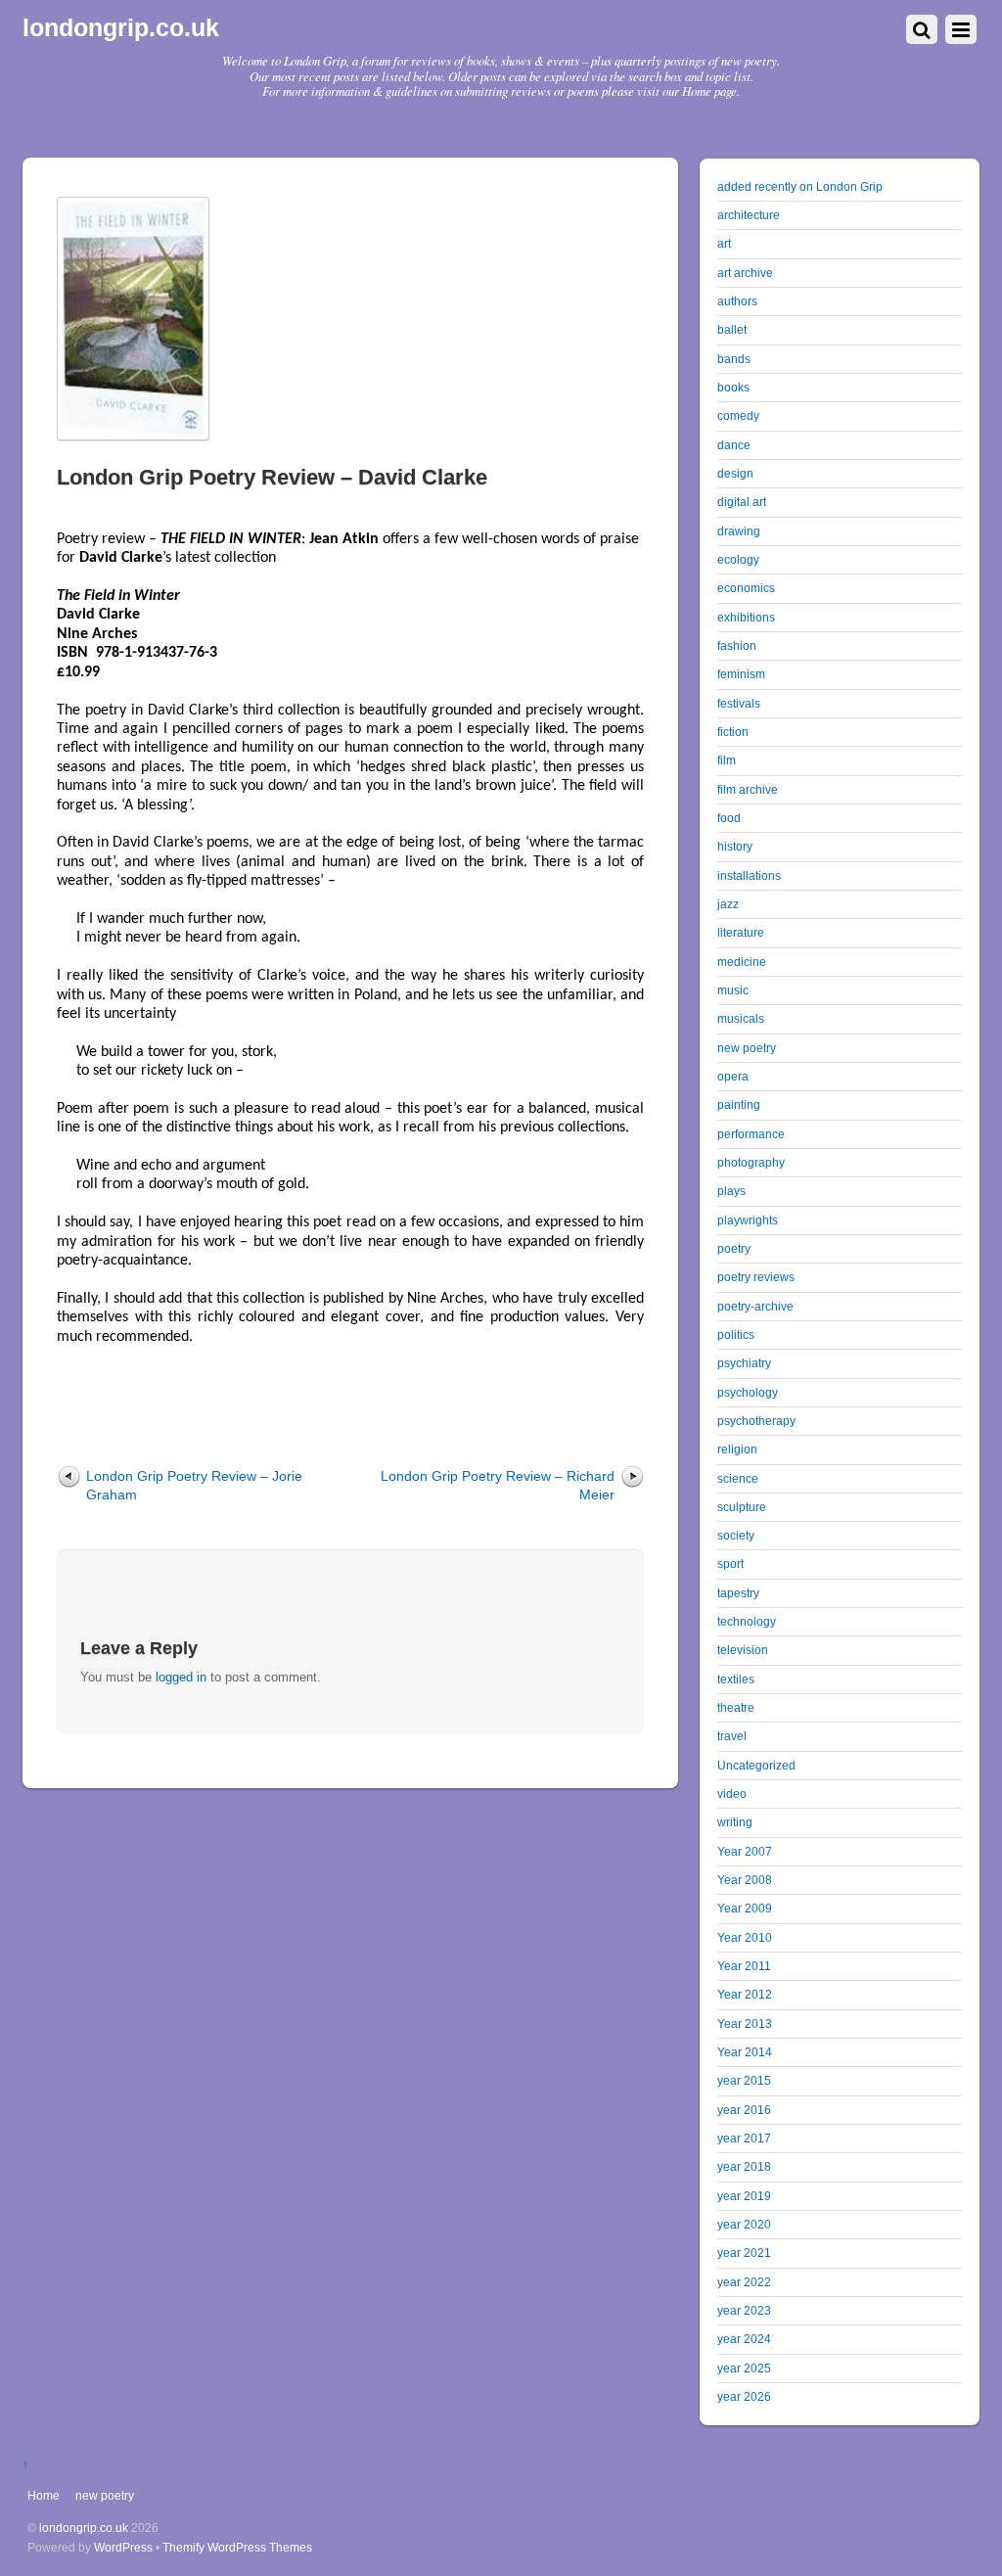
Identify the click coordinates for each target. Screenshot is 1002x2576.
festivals (739, 703)
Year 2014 (745, 2052)
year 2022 (744, 2282)
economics (746, 588)
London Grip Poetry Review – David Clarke (272, 477)
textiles (736, 1679)
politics (736, 1334)
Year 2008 (745, 1880)
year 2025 (744, 2368)
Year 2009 (745, 1908)
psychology (748, 1392)
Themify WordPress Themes (237, 2547)
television (743, 1650)
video (732, 1794)
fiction (733, 732)
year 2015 (744, 2080)
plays (731, 1191)
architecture (749, 215)
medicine (742, 962)
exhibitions (746, 617)
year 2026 (744, 2396)
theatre (736, 1707)
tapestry (738, 1593)
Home (44, 2495)
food (729, 818)
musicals (741, 1018)
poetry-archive (755, 1306)
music (733, 990)
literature (741, 932)
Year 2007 (745, 1851)
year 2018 (744, 2166)
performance (751, 1134)
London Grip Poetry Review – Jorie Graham (194, 1485)
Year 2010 (745, 1937)
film (727, 760)
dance (734, 445)
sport (730, 1564)
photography (751, 1162)
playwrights (748, 1220)
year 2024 (744, 2339)
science (738, 1478)
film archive (748, 789)
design (735, 473)
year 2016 (744, 2110)
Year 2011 (744, 1966)
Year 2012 (745, 1994)
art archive (745, 273)
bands (734, 359)
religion (737, 1449)
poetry (734, 1248)
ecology (738, 559)
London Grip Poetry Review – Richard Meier (498, 1485)
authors (737, 301)
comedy (738, 415)
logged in (181, 1677)
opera (733, 1076)
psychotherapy (756, 1421)
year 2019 (744, 2196)
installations (749, 875)
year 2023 (744, 2310)
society (736, 1535)
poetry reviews (756, 1277)
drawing (739, 531)
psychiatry (744, 1363)
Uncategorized (756, 1765)
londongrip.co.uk (84, 2528)
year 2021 (744, 2253)
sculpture (742, 1507)
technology (747, 1621)
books (733, 387)
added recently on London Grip (800, 186)
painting (739, 1104)
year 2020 (744, 2224)
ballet (732, 329)
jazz (728, 904)
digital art (742, 502)
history (735, 846)
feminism (741, 674)
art (724, 243)
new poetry (747, 1048)
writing (735, 1822)
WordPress (123, 2547)
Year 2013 (745, 2024)
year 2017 (744, 2138)
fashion (737, 645)
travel (732, 1736)
